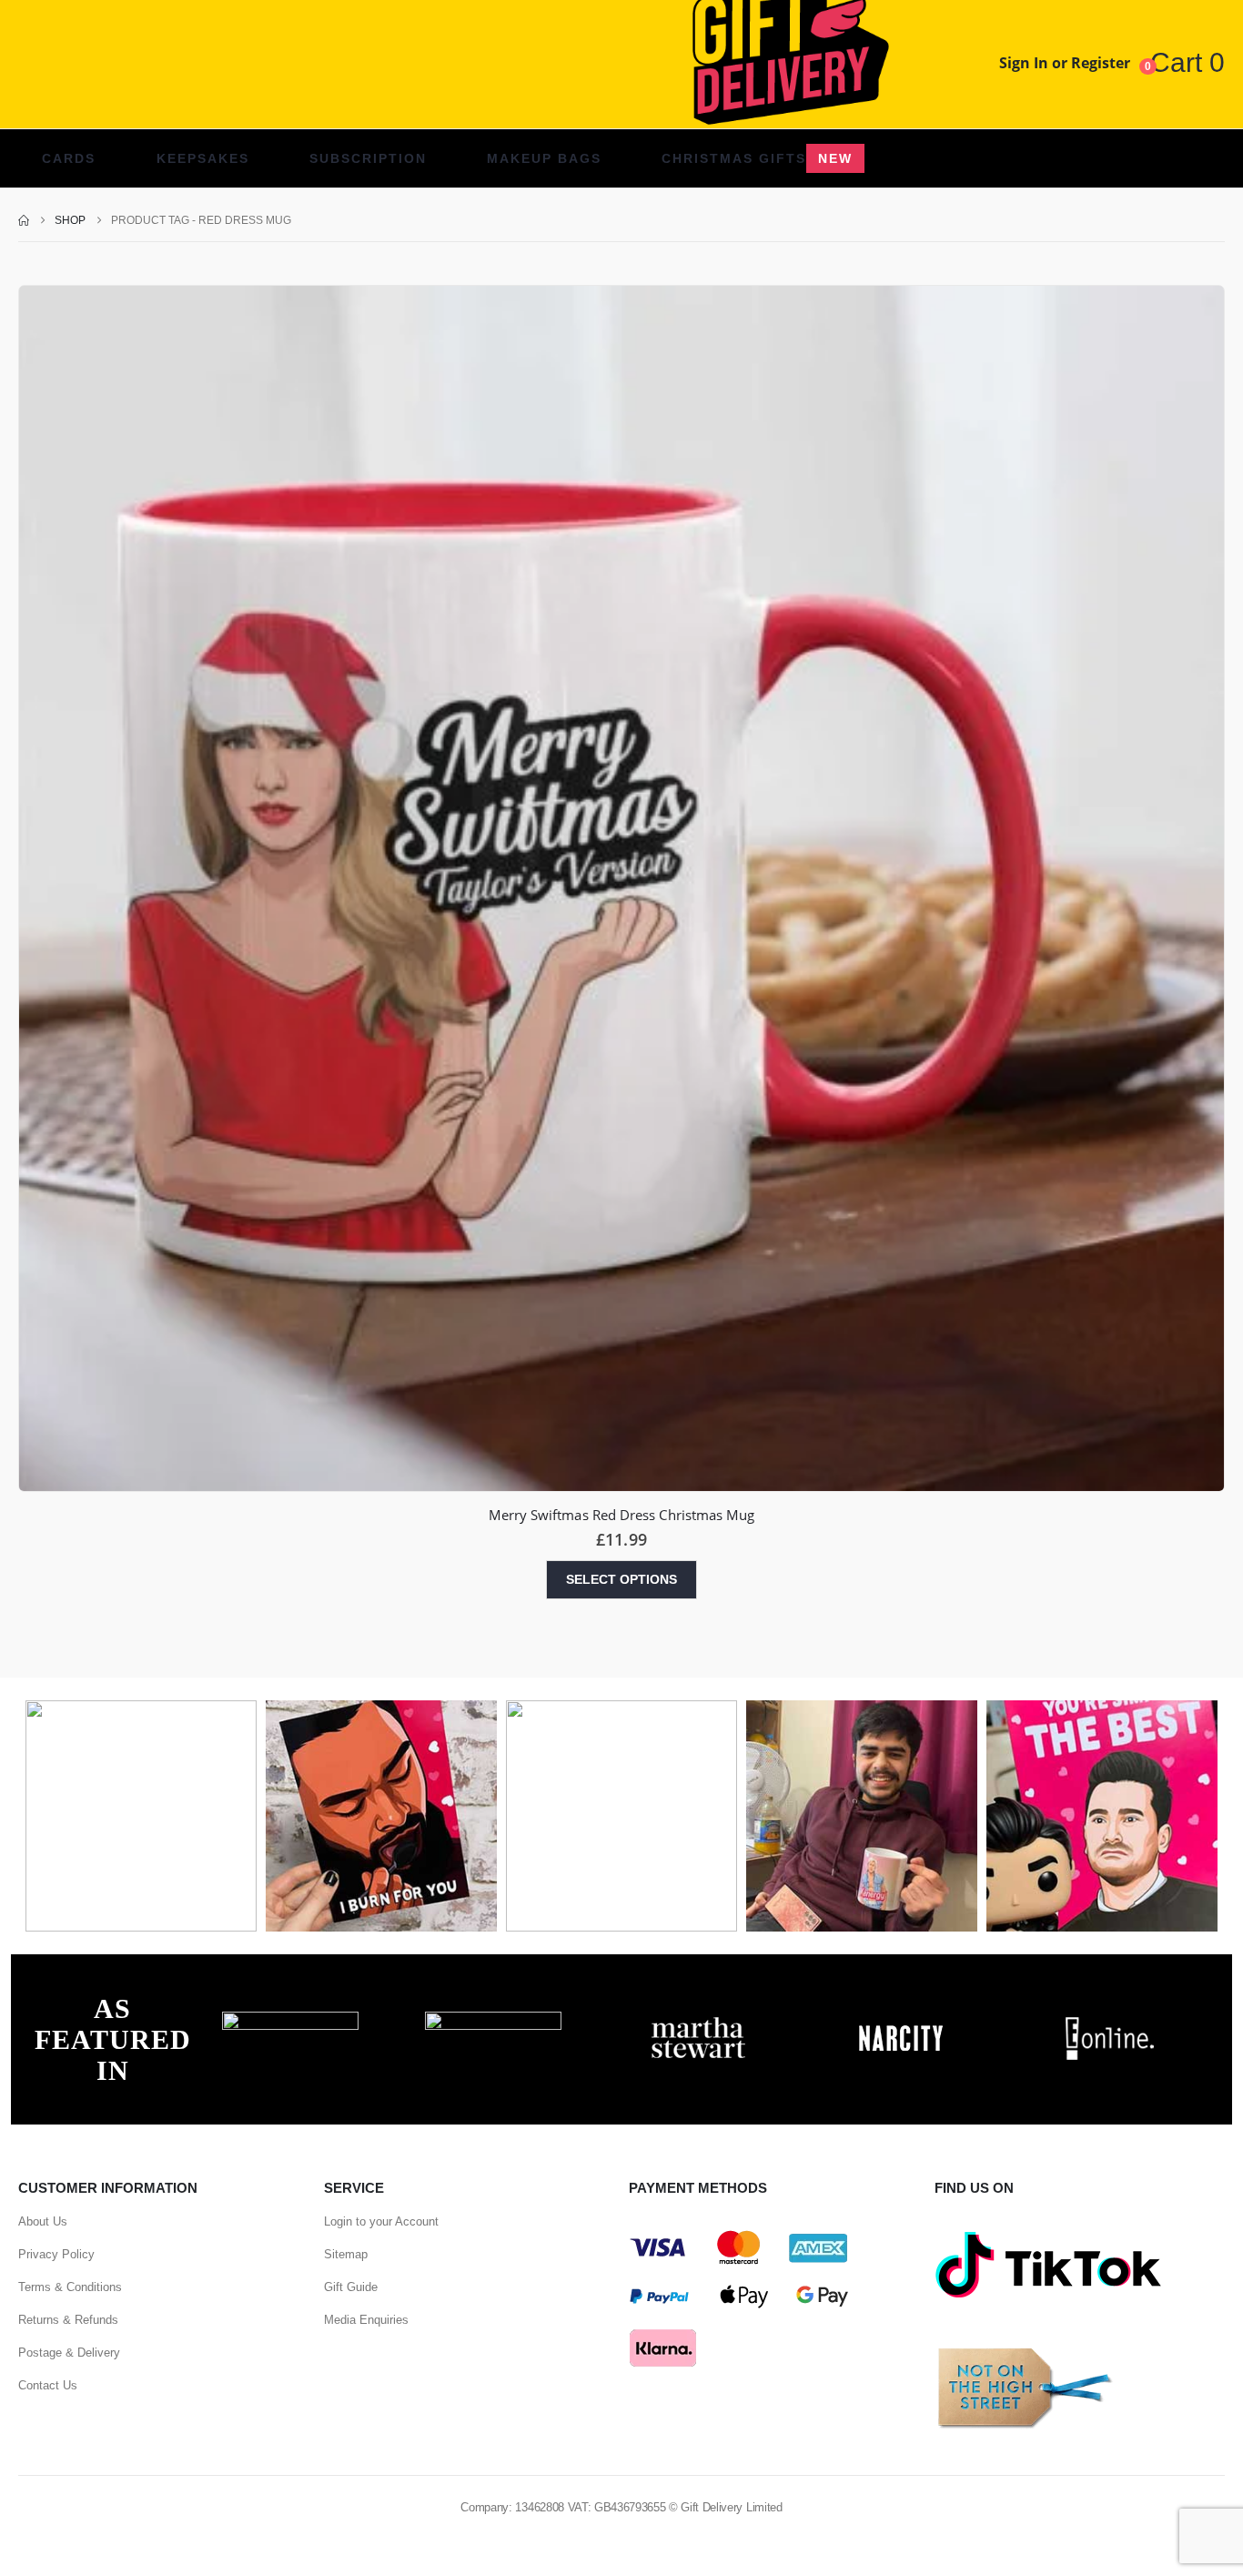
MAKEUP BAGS (544, 158)
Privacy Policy (56, 2254)
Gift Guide (351, 2287)
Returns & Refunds (68, 2320)
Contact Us (48, 2385)
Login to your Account (381, 2221)
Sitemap (346, 2254)
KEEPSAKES (203, 158)
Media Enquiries (366, 2320)
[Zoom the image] (290, 2022)
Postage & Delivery (69, 2353)
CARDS (69, 158)
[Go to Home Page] (24, 220)
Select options (621, 1579)
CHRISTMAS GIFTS (757, 158)
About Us (43, 2221)
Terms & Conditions (70, 2287)
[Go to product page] (621, 888)
